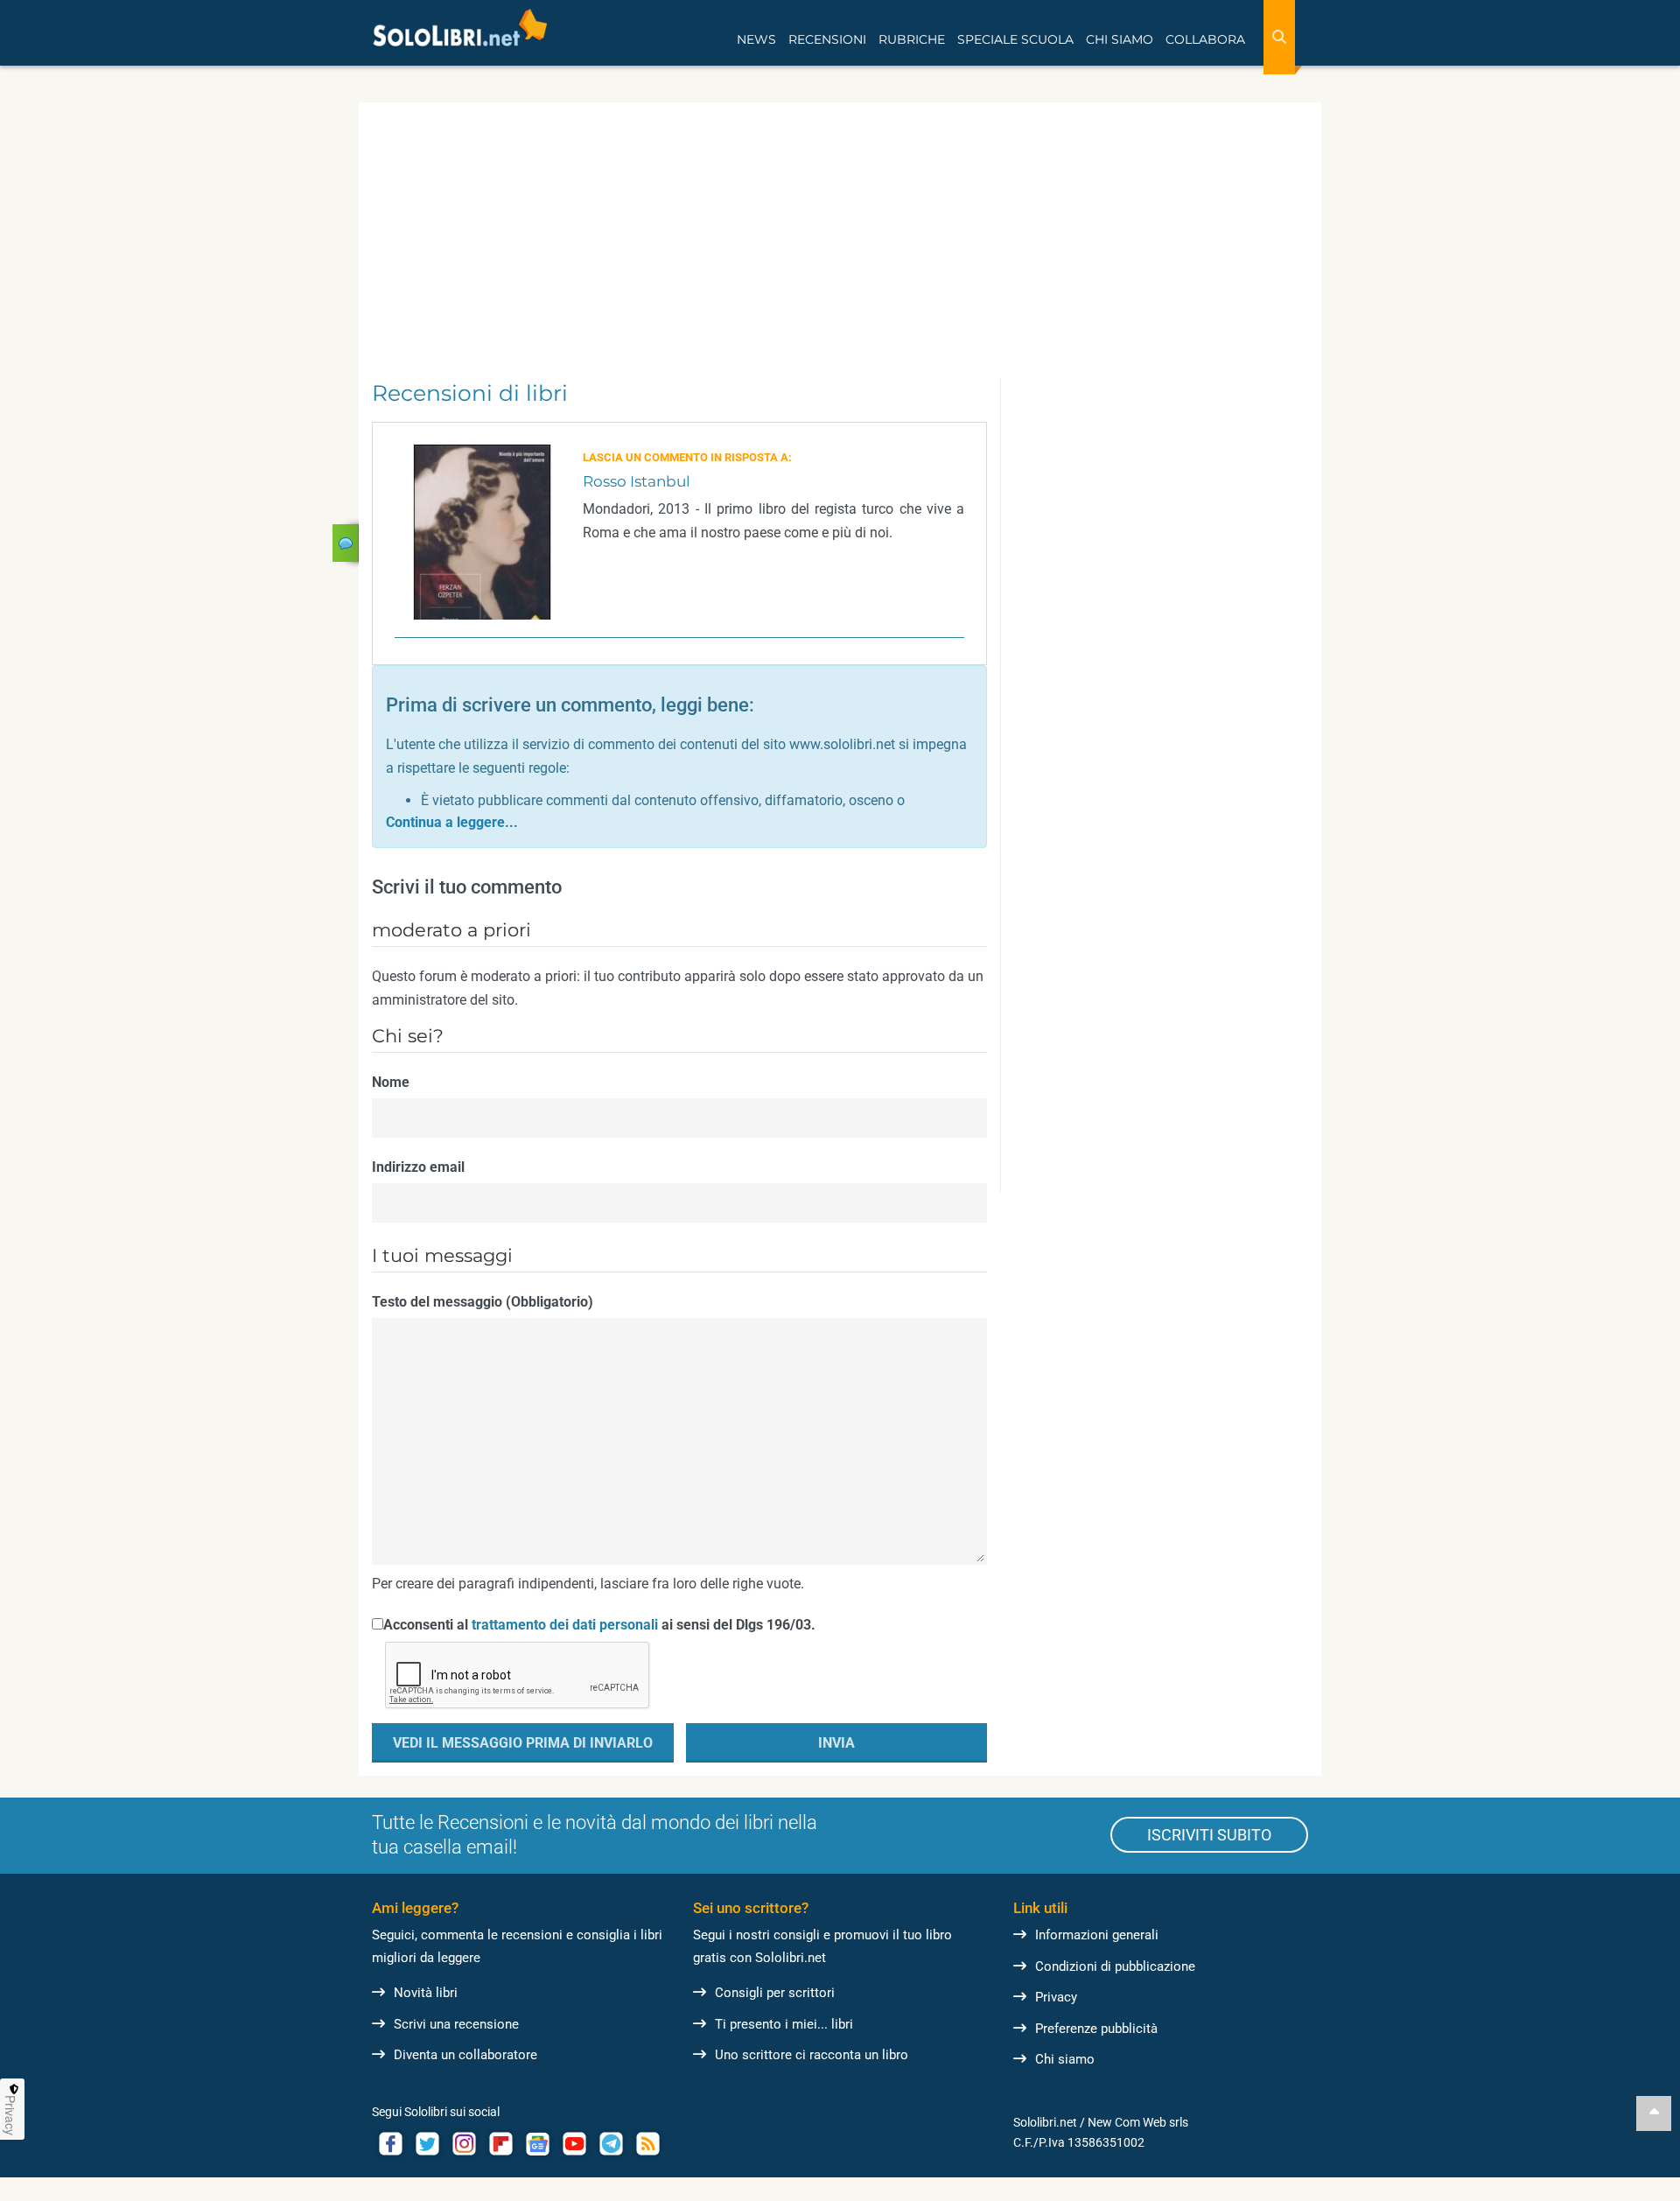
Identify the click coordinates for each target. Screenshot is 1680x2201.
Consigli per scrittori (775, 1993)
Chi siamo (1065, 2059)
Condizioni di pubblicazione (1115, 1966)
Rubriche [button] (912, 39)
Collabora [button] (1205, 39)
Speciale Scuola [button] (1015, 39)
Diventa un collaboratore (465, 2055)
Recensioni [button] (827, 39)
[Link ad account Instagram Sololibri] (464, 2144)
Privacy (1056, 1997)
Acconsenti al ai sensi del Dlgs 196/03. (599, 1625)
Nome (391, 1082)
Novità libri (426, 1993)
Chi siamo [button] (1120, 39)
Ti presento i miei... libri (784, 2024)
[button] (452, 822)
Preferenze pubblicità (1096, 2029)
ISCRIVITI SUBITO (1209, 1835)
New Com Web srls (1138, 2122)
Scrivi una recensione (456, 2024)
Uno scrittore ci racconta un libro (812, 2055)
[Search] (1279, 37)
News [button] (756, 39)
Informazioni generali (1097, 1935)
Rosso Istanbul (637, 481)
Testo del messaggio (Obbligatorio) (483, 1302)
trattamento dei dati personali (565, 1625)
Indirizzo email (418, 1167)
